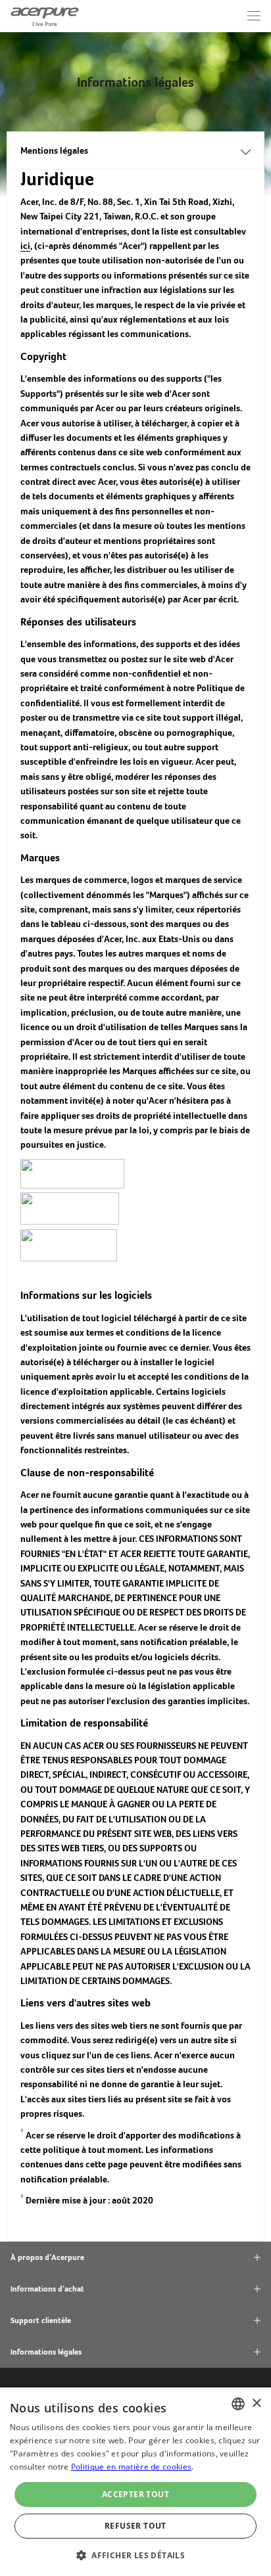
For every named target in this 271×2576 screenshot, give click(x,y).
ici (25, 246)
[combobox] (238, 2404)
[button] (135, 2554)
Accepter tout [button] (135, 2494)
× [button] (256, 2404)
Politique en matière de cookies (131, 2467)
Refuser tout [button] (135, 2526)
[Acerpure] (45, 16)
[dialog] (135, 2482)
